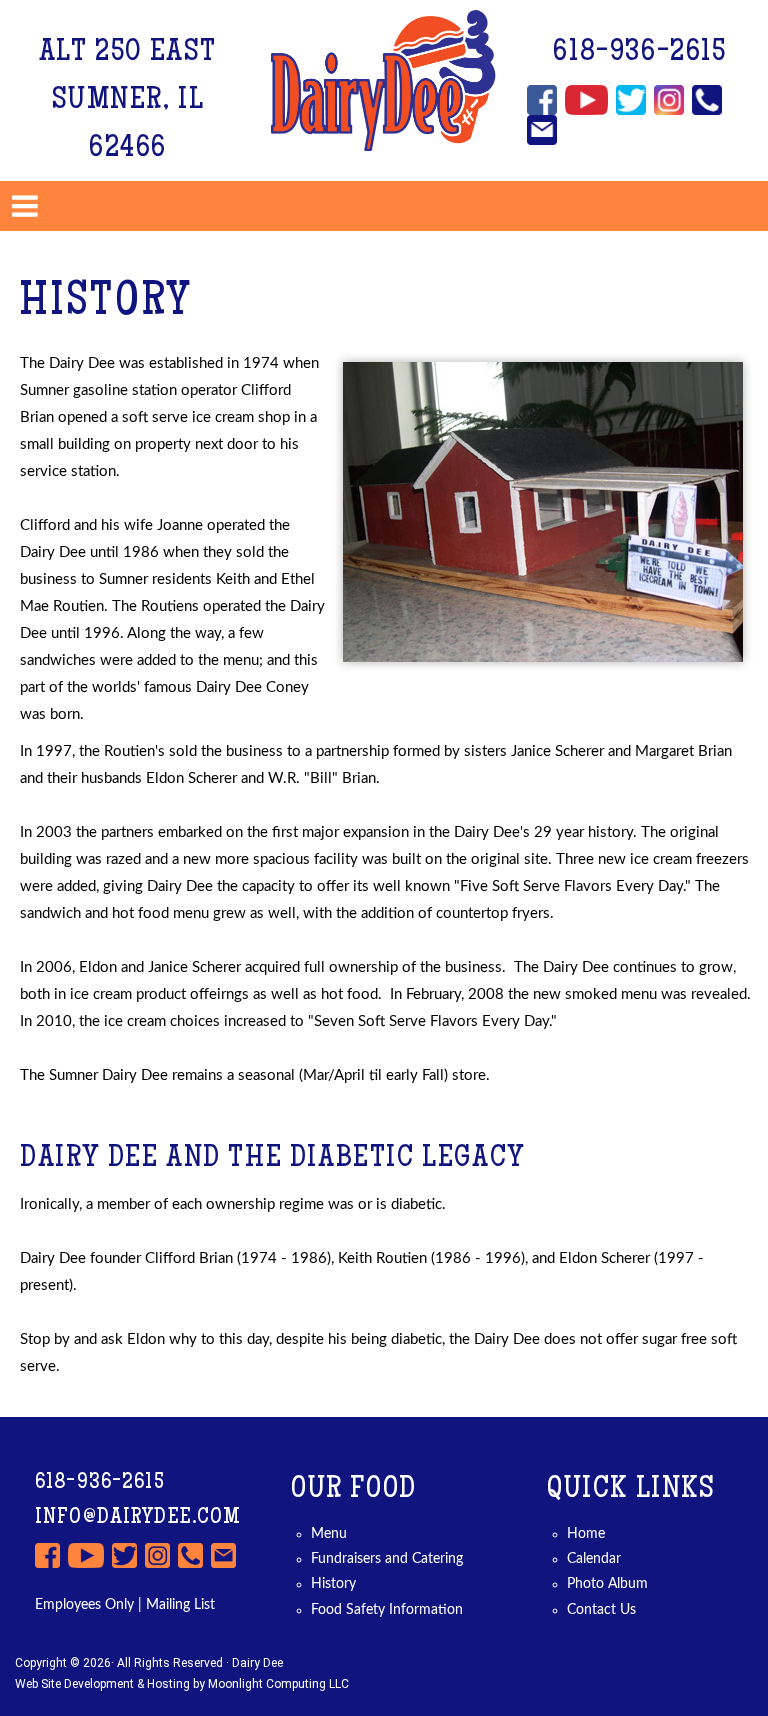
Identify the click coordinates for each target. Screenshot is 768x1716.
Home (586, 1534)
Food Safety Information (387, 1610)
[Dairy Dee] (384, 80)
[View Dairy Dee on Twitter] (631, 99)
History (333, 1584)
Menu (329, 1534)
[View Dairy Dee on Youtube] (586, 99)
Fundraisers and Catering (387, 1559)
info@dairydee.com (138, 1518)
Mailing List (178, 1605)
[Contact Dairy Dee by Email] (542, 129)
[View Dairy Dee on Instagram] (669, 99)
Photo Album (607, 1584)
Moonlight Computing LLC (278, 1684)
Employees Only (84, 1605)
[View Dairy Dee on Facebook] (542, 99)
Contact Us (601, 1610)
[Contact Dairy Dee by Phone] (707, 99)
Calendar (594, 1559)
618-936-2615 (639, 53)
